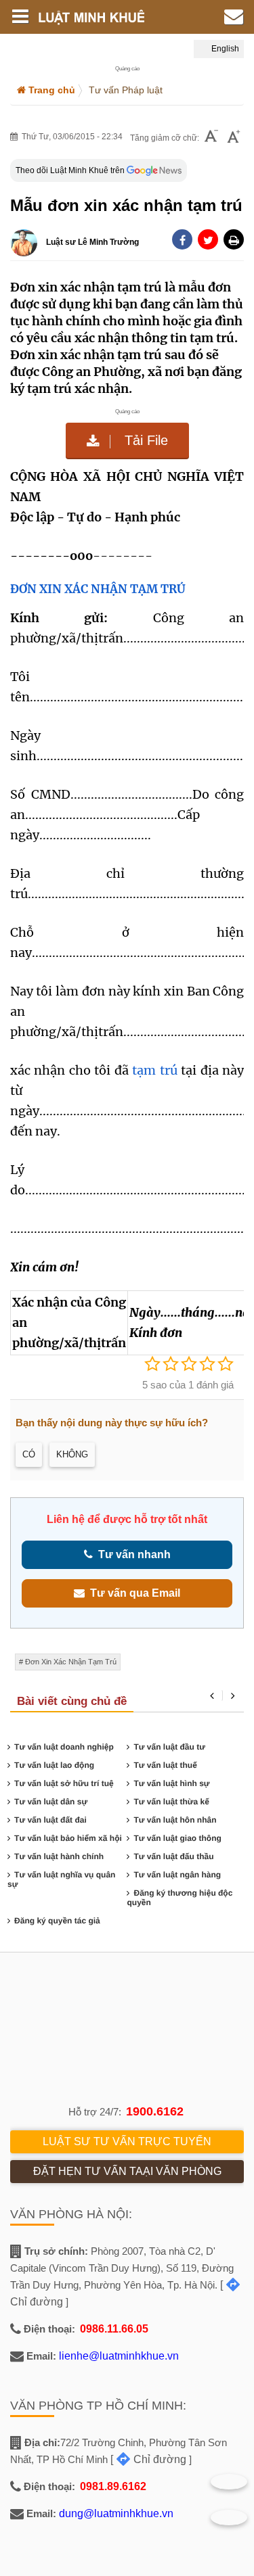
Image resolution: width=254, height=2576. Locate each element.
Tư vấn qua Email (132, 1593)
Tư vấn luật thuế (165, 1765)
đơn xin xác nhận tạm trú (71, 1662)
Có (29, 1454)
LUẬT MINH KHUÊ (101, 17)
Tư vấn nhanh (132, 1554)
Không (72, 1454)
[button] (234, 239)
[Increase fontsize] (234, 138)
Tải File (144, 440)
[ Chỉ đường (148, 2459)
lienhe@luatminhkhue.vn (119, 2356)
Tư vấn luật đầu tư (169, 1747)
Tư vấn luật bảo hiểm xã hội (68, 1838)
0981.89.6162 (113, 2486)
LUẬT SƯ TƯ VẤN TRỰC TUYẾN (127, 2141)
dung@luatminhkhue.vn (116, 2513)
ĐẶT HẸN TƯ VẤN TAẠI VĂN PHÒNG (127, 2171)
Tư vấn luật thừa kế (171, 1802)
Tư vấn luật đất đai (50, 1820)
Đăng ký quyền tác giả (57, 1921)
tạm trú (153, 1070)
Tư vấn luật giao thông (177, 1838)
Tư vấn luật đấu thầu (173, 1856)
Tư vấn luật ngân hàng (177, 1875)
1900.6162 (155, 2111)
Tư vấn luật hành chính (59, 1856)
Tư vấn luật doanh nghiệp (64, 1747)
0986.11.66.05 (114, 2329)
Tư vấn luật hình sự (171, 1783)
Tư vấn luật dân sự (51, 1802)
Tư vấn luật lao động (54, 1765)
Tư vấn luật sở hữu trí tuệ (64, 1783)
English (224, 49)
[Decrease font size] (211, 138)
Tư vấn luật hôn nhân (175, 1820)
